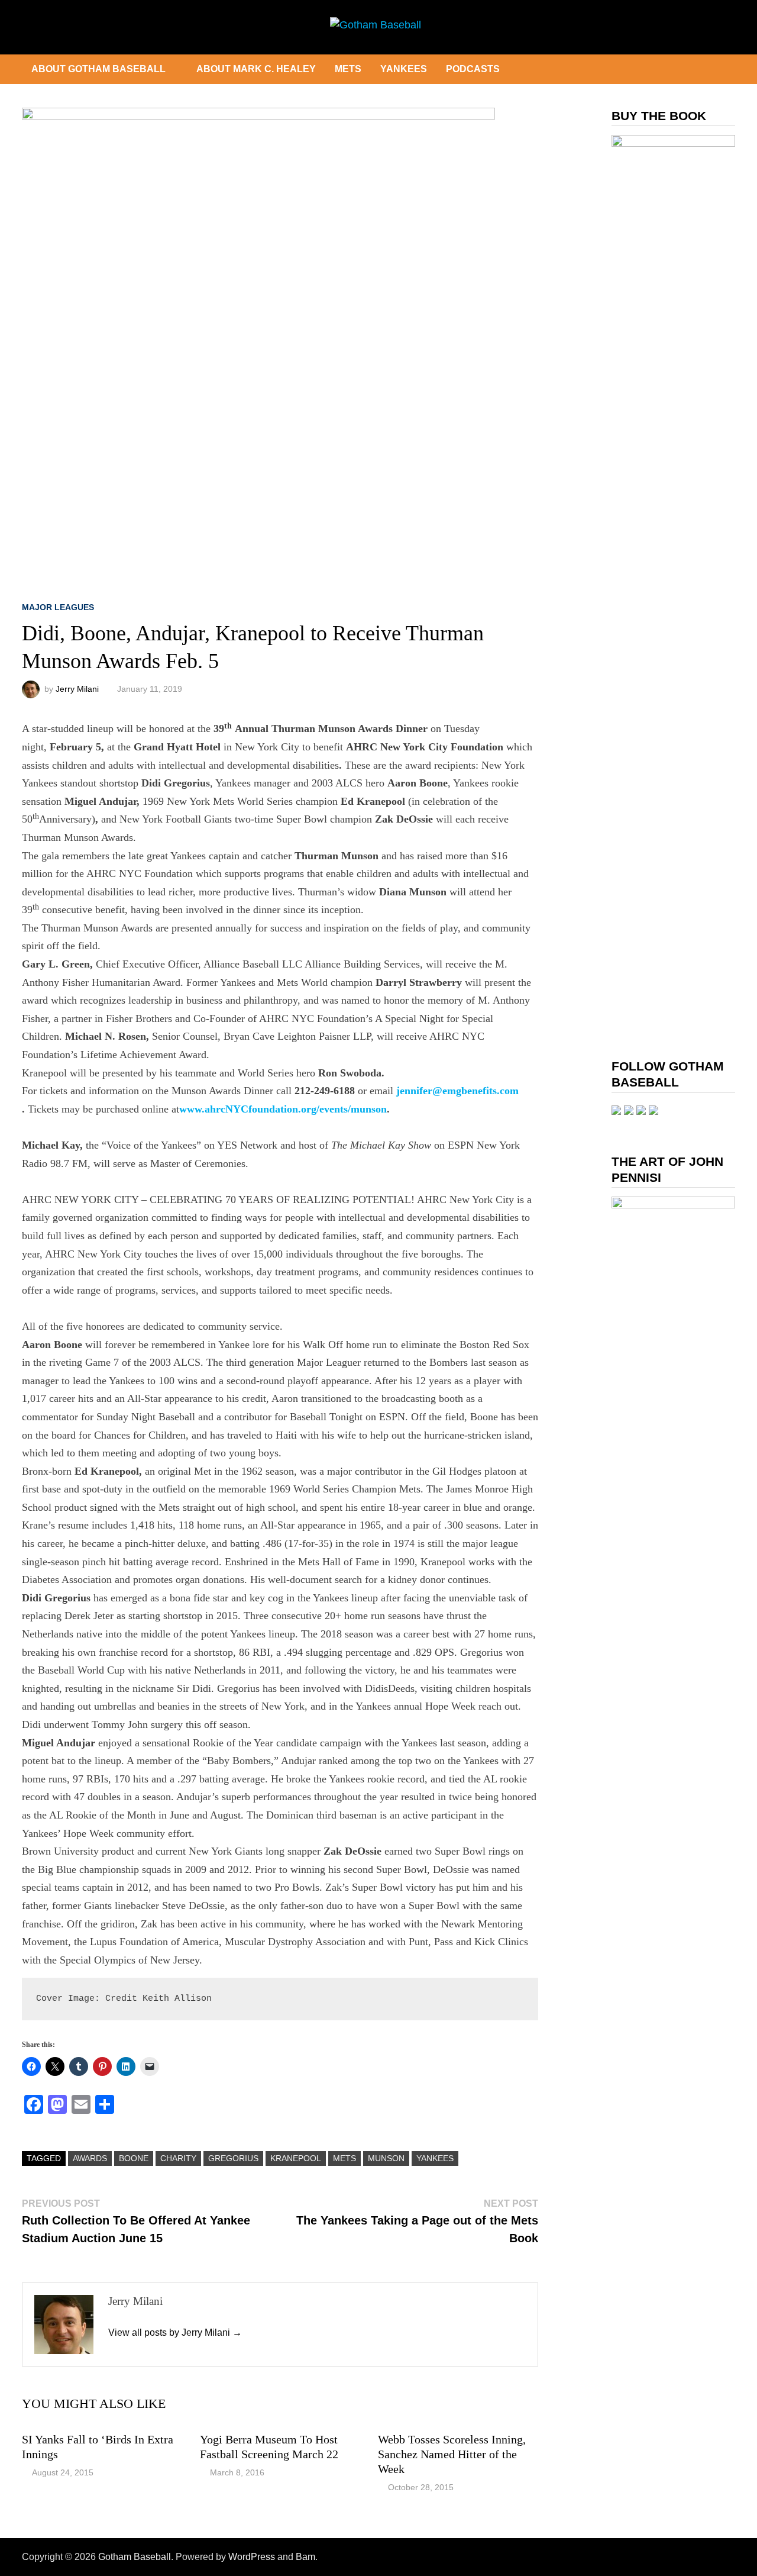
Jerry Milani (77, 689)
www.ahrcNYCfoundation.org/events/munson (283, 1109)
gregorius (233, 2158)
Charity (178, 2158)
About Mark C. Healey (256, 69)
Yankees (404, 69)
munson (386, 2158)
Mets (348, 69)
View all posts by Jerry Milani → (175, 2332)
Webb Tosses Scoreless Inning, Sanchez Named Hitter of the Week (452, 2454)
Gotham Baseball (135, 2557)
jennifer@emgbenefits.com (457, 1091)
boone (134, 2158)
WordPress (252, 2557)
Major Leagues (58, 607)
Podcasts (473, 69)
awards (90, 2158)
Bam (305, 2557)
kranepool (296, 2158)
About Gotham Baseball (98, 69)
